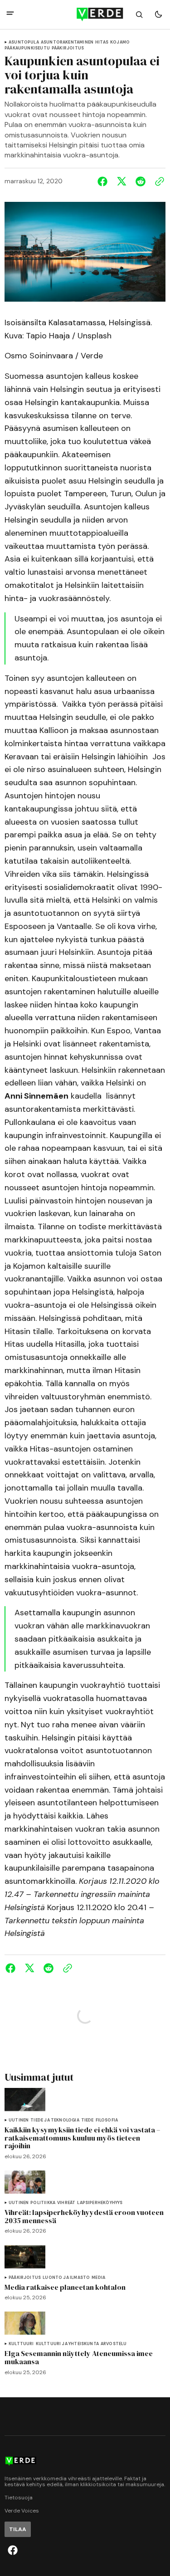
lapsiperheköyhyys (100, 2203)
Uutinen (19, 2120)
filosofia (107, 2120)
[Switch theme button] (158, 15)
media (98, 2278)
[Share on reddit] (141, 181)
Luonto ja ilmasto (66, 2278)
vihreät (66, 2203)
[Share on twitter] (121, 181)
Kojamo (120, 42)
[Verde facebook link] (13, 2550)
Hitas (102, 42)
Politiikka (43, 2203)
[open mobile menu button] (10, 14)
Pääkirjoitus (68, 48)
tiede (87, 2120)
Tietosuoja (19, 2498)
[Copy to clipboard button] (158, 181)
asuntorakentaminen (67, 42)
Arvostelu (114, 2344)
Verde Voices (22, 2511)
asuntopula (24, 42)
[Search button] (139, 15)
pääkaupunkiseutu (27, 48)
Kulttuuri (21, 2344)
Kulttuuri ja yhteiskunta (67, 2344)
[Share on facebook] (104, 181)
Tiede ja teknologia (55, 2120)
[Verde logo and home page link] (85, 15)
